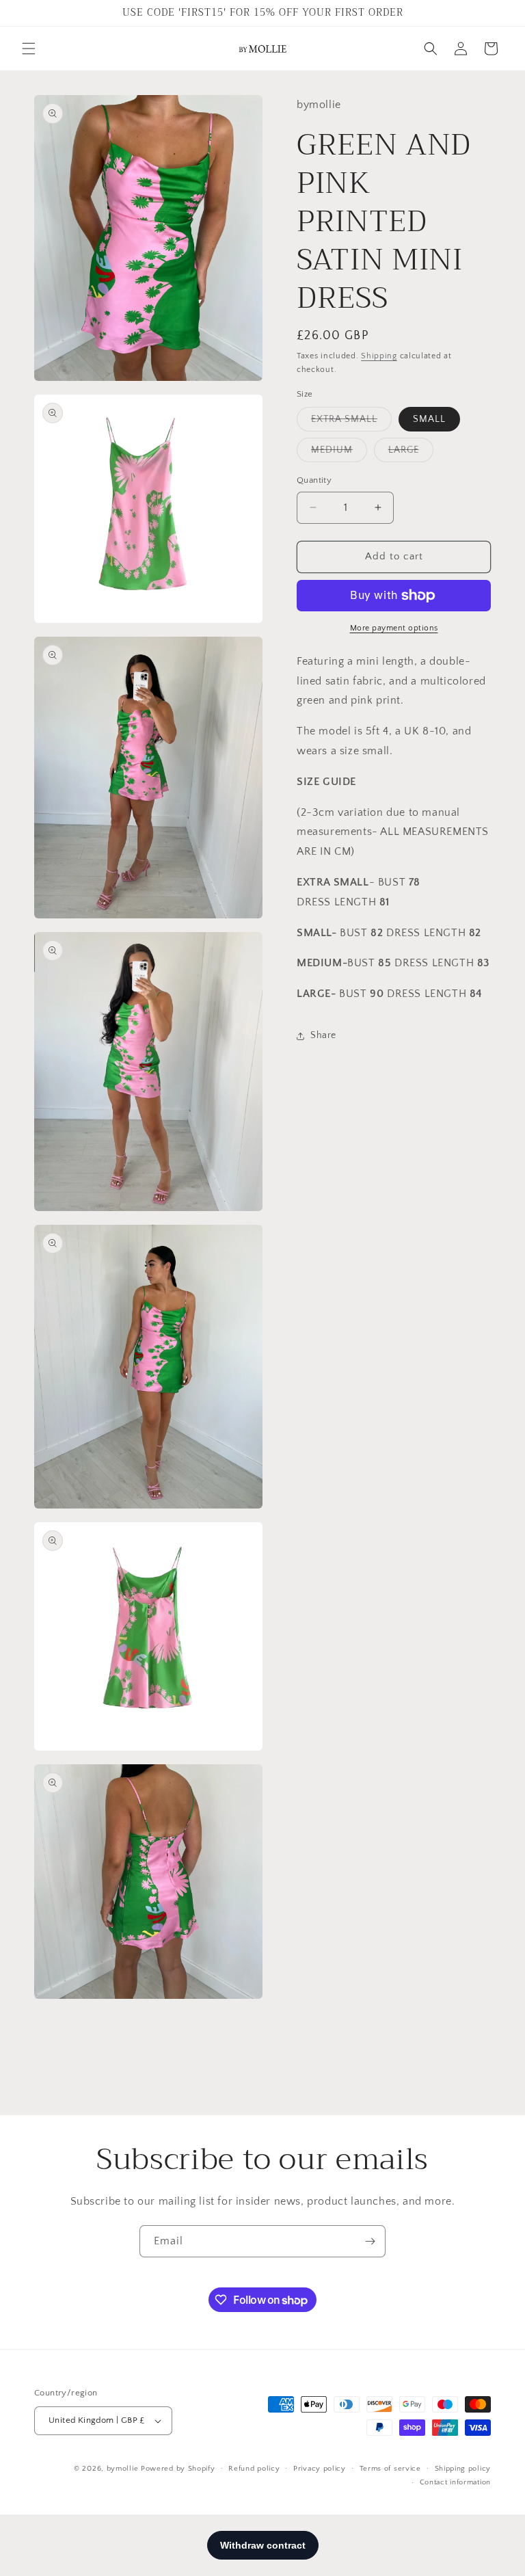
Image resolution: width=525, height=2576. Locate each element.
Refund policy (254, 2469)
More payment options (394, 628)
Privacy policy (320, 2469)
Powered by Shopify (178, 2469)
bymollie (123, 2469)
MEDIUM (339, 453)
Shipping (379, 356)
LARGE (411, 453)
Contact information (455, 2482)
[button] (29, 49)
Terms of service (390, 2469)
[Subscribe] (370, 2241)
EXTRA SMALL (351, 422)
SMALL (429, 419)
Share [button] (323, 1035)
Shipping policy (463, 2469)
